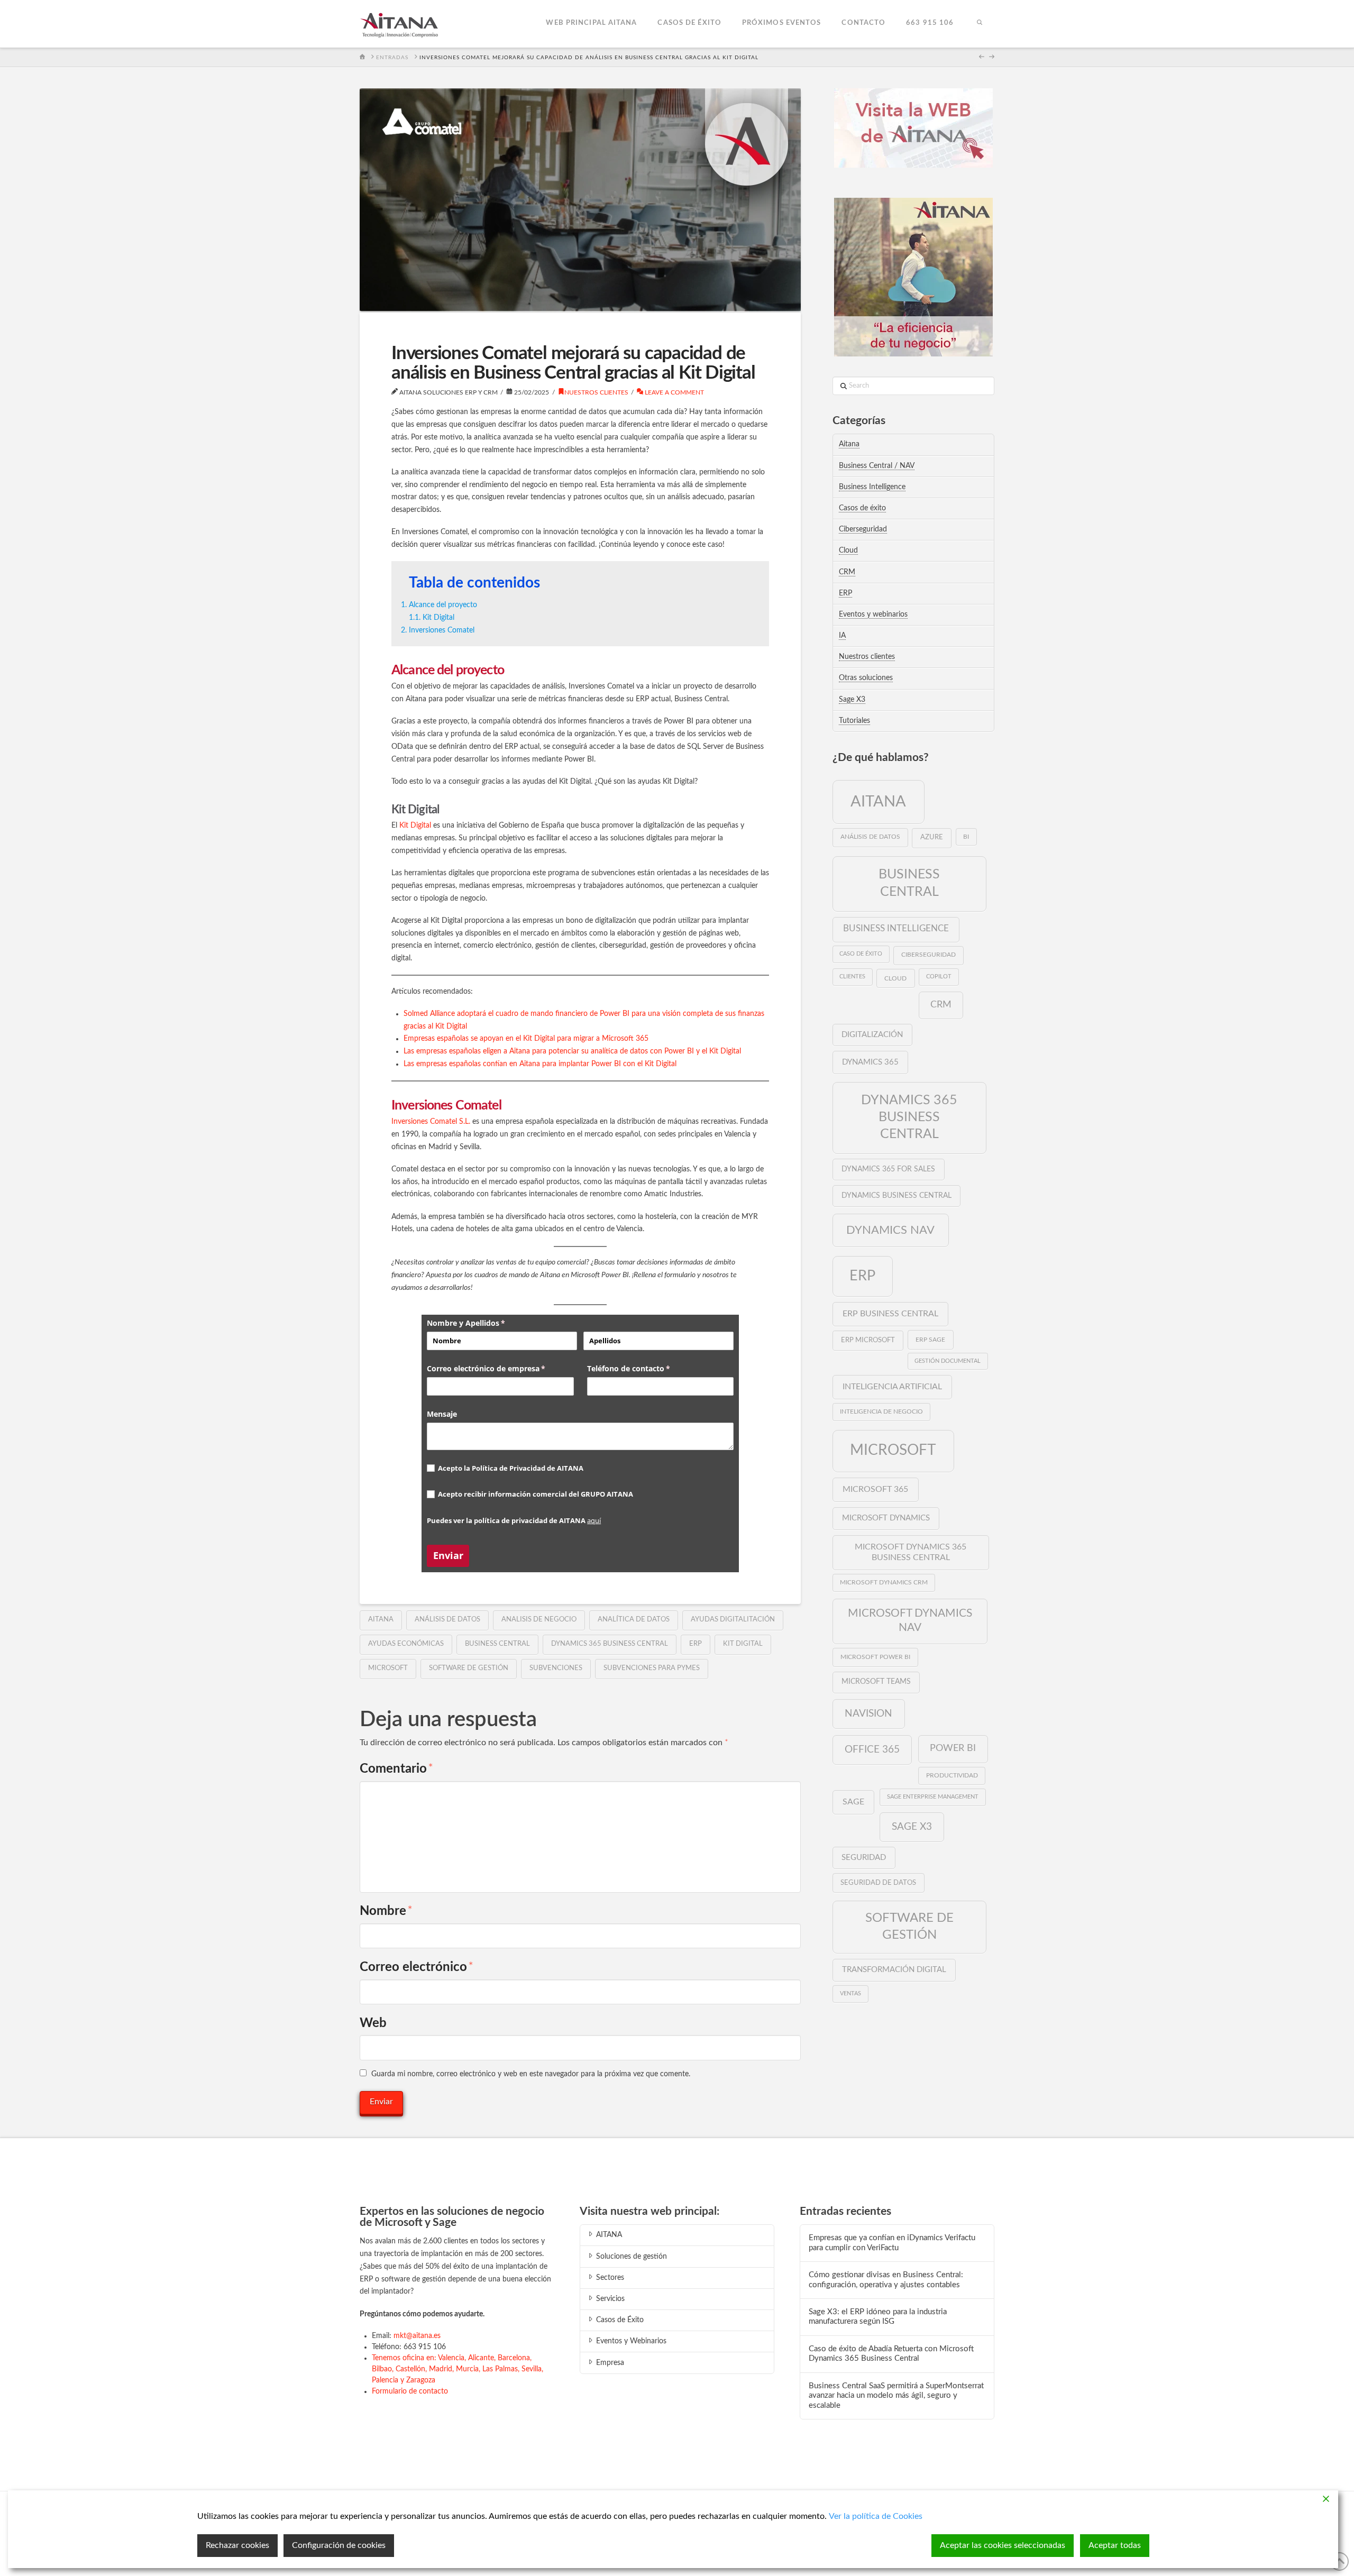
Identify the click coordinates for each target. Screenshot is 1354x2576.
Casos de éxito (862, 508)
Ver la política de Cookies (876, 2516)
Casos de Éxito (620, 2320)
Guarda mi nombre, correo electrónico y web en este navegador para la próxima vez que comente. (531, 2074)
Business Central (497, 1644)
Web (373, 2023)
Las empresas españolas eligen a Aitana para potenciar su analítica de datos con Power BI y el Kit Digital (572, 1051)
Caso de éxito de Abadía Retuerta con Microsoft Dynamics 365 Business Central (891, 2354)
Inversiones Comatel (442, 630)
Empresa (610, 2363)
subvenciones (556, 1668)
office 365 (872, 1749)
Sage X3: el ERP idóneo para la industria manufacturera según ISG (878, 2317)
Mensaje (442, 1414)
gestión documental (948, 1361)
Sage (853, 1802)
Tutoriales (854, 721)
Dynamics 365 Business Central (610, 1644)
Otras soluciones (866, 678)
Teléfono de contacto (646, 1368)
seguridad (864, 1858)
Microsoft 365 (875, 1489)
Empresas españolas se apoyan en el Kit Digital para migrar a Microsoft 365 (526, 1039)
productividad (952, 1775)
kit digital (743, 1644)
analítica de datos (634, 1620)
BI (966, 837)
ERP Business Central (890, 1314)
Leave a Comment (674, 392)
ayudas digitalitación (733, 1620)
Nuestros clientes (596, 392)
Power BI (953, 1748)
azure (932, 837)
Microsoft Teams (876, 1682)
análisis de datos (447, 1620)
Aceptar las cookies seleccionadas (1003, 2545)
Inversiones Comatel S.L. (431, 1122)
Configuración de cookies (339, 2545)
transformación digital (894, 1970)
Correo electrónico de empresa (500, 1368)
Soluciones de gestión (632, 2257)
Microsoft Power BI (875, 1657)
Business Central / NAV (877, 466)
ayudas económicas (406, 1644)
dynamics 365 (870, 1062)
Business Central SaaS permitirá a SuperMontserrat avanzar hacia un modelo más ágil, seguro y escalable (896, 2396)
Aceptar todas (1115, 2545)
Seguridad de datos (878, 1883)
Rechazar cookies (237, 2545)
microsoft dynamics (886, 1518)
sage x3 (912, 1827)
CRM (847, 572)
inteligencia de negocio (881, 1412)
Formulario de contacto (410, 2391)
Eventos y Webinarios (631, 2341)
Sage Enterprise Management (933, 1797)
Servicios (610, 2299)
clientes (852, 977)
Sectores (610, 2278)
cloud (895, 978)
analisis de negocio (539, 1620)
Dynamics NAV (890, 1230)
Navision (868, 1713)
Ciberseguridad (863, 529)
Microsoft (388, 1668)
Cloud (848, 551)
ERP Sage (930, 1340)
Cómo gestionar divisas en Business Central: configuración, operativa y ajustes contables (886, 2280)
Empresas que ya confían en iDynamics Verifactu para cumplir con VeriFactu (892, 2243)
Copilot (939, 977)
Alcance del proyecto (443, 605)
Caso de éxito (861, 954)
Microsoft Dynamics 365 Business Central (911, 1552)
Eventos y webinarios (873, 615)
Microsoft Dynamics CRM (884, 1583)
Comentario (396, 1769)
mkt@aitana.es (417, 2336)
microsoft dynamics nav (910, 1620)
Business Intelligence (872, 487)
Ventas (850, 1993)
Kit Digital (438, 618)
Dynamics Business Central (896, 1196)
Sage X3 (852, 700)
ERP (696, 1644)
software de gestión (469, 1668)
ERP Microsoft (868, 1340)
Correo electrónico (417, 1967)
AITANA (609, 2235)
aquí (594, 1520)
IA (842, 636)
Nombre (386, 1911)
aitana (381, 1620)
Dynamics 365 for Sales (888, 1169)
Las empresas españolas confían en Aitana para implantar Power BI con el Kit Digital (540, 1064)
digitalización (872, 1035)
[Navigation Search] (979, 24)
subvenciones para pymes (652, 1668)
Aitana (849, 444)
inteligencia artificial (892, 1387)
